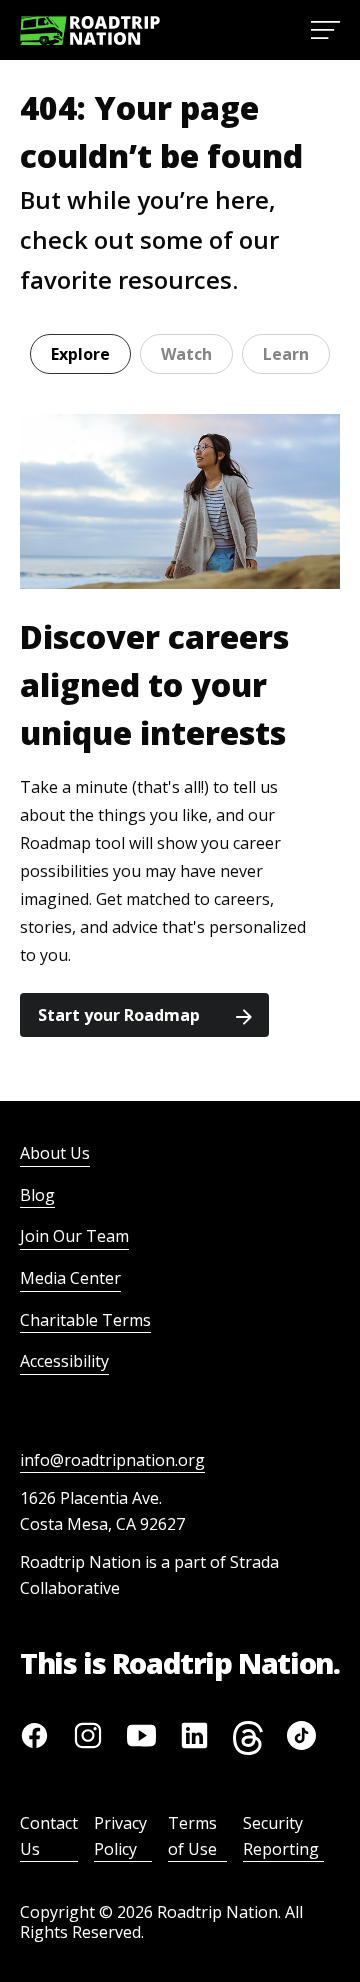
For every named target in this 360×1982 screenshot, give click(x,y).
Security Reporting (281, 1836)
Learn (286, 354)
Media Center (70, 1278)
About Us (55, 1153)
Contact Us (49, 1836)
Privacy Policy (120, 1836)
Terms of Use (192, 1836)
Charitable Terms (85, 1320)
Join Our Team (74, 1236)
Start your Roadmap (119, 1015)
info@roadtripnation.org (112, 1460)
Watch (186, 354)
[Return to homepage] (90, 30)
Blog (37, 1195)
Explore (80, 354)
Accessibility (64, 1361)
